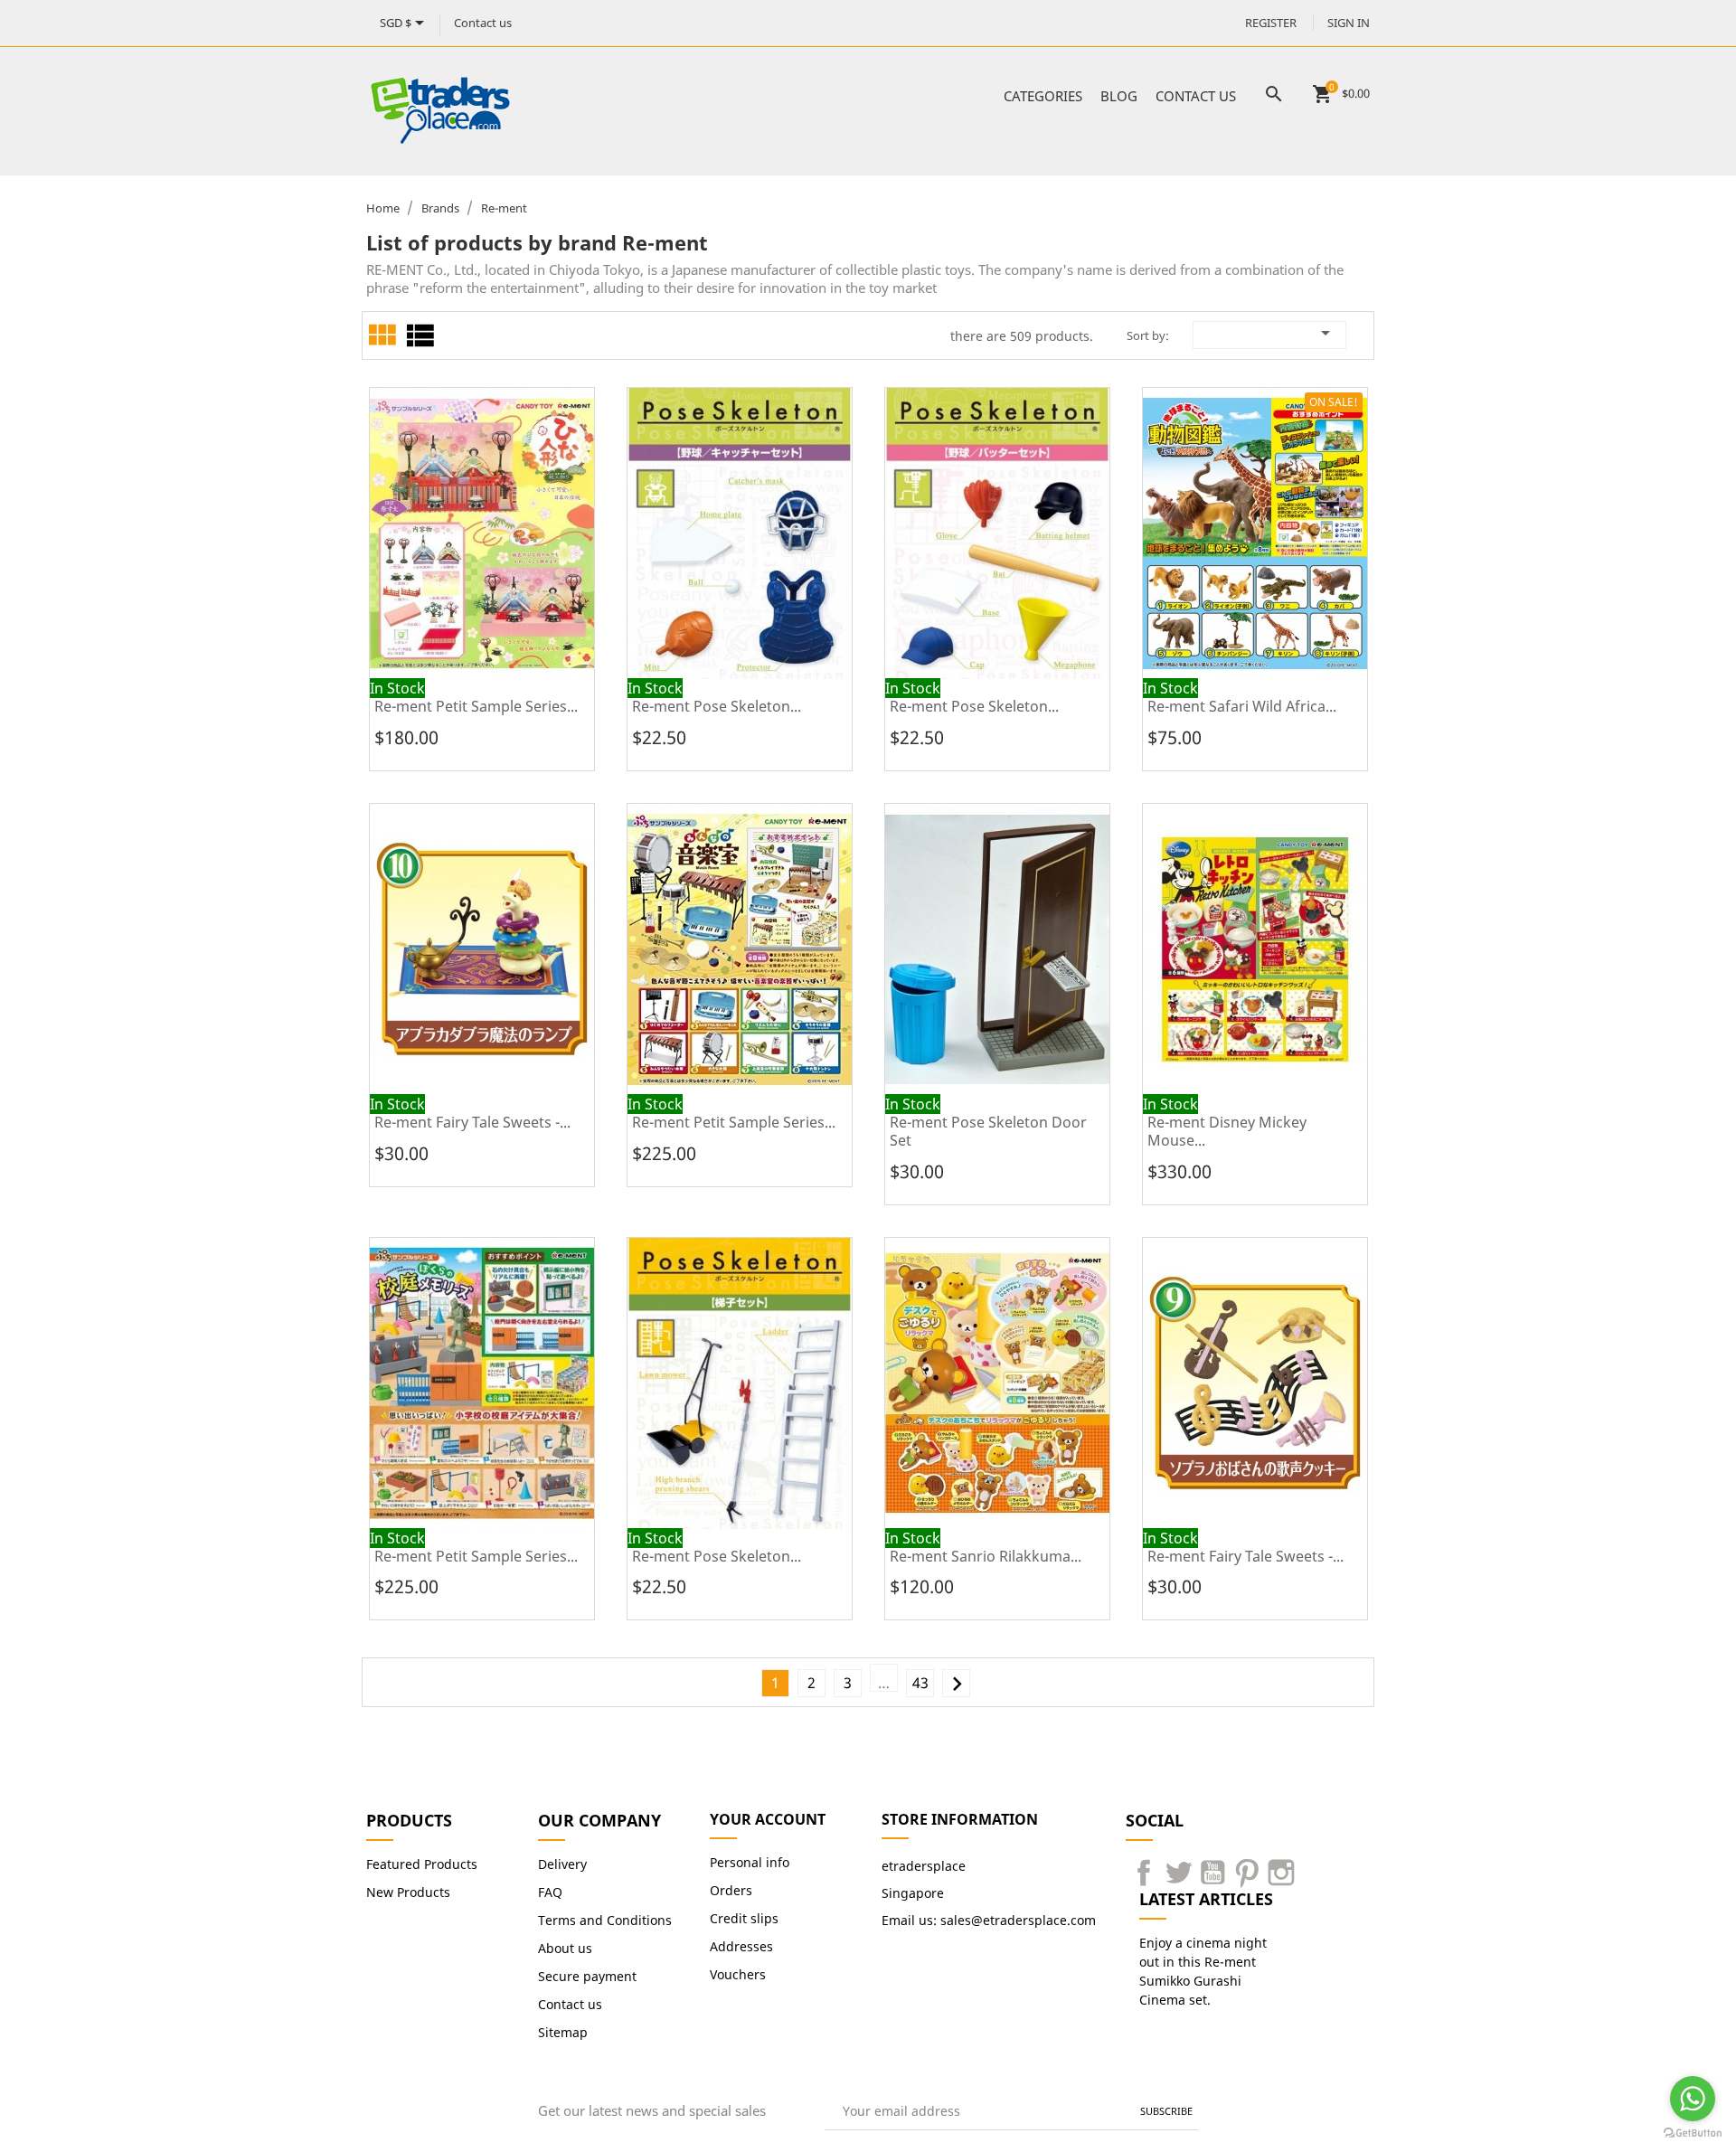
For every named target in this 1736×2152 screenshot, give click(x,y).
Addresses (741, 1946)
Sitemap (563, 2032)
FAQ (550, 1892)
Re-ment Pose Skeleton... (717, 706)
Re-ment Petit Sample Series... (476, 706)
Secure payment (587, 1976)
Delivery (562, 1864)
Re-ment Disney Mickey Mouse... (1227, 1131)
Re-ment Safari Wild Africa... (1242, 706)
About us (565, 1948)
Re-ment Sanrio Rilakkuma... (986, 1556)
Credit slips (744, 1918)
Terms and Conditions (605, 1920)
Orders (731, 1890)
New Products (408, 1892)
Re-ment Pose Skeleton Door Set (988, 1131)
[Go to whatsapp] (1693, 2099)
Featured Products (422, 1864)
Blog (1119, 96)
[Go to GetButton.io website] (1693, 2133)
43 (920, 1683)
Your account (768, 1819)
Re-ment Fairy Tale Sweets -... (472, 1122)
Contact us (483, 23)
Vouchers (738, 1974)
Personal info (750, 1862)
